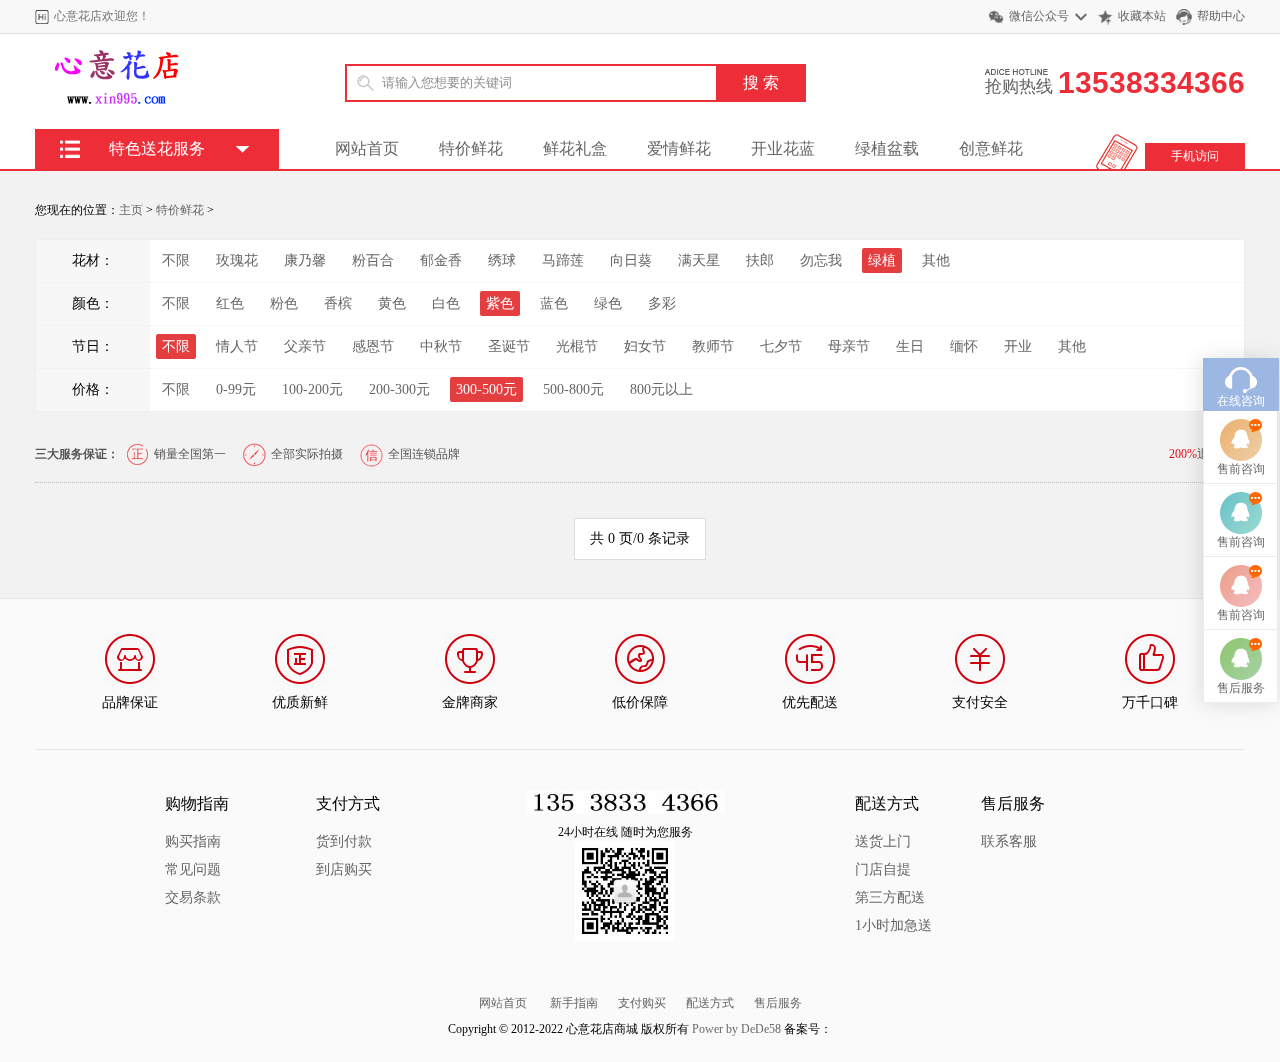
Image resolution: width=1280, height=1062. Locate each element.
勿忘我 (821, 260)
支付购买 (642, 1003)
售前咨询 (1241, 469)
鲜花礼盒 (575, 148)
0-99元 (236, 389)
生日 (910, 346)
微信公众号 (1039, 16)
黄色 (392, 303)
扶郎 (760, 260)
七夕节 (781, 346)
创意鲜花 (991, 148)
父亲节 (305, 346)
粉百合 (373, 260)
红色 (230, 303)
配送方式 (710, 1003)
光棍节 (577, 346)
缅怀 (964, 346)
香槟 (338, 303)
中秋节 (441, 346)
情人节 (237, 346)
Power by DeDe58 (736, 1029)
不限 (176, 260)
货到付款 (344, 841)
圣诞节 (509, 346)
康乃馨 (305, 260)
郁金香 (441, 260)
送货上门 (883, 841)
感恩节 (373, 346)
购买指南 (193, 841)
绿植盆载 (887, 148)
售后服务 (778, 1003)
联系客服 (1009, 841)
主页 (131, 210)
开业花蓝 (783, 148)
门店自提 (883, 869)
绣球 (502, 260)
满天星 (699, 260)
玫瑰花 (237, 260)
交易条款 (193, 897)
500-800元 (573, 389)
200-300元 (399, 389)
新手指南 (574, 1003)
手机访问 (1195, 156)
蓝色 (554, 303)
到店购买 (344, 869)
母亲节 (849, 346)
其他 (936, 260)
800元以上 (661, 389)
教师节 (713, 346)
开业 (1018, 346)
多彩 (662, 303)
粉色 (284, 303)
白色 (446, 303)
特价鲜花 (471, 148)
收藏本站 (1142, 16)
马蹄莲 (563, 260)
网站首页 (367, 148)
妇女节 (645, 346)
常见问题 (193, 869)
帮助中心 (1221, 16)
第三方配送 (890, 897)
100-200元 (312, 389)
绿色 (608, 303)
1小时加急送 (893, 925)
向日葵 (631, 260)
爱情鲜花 (679, 148)
